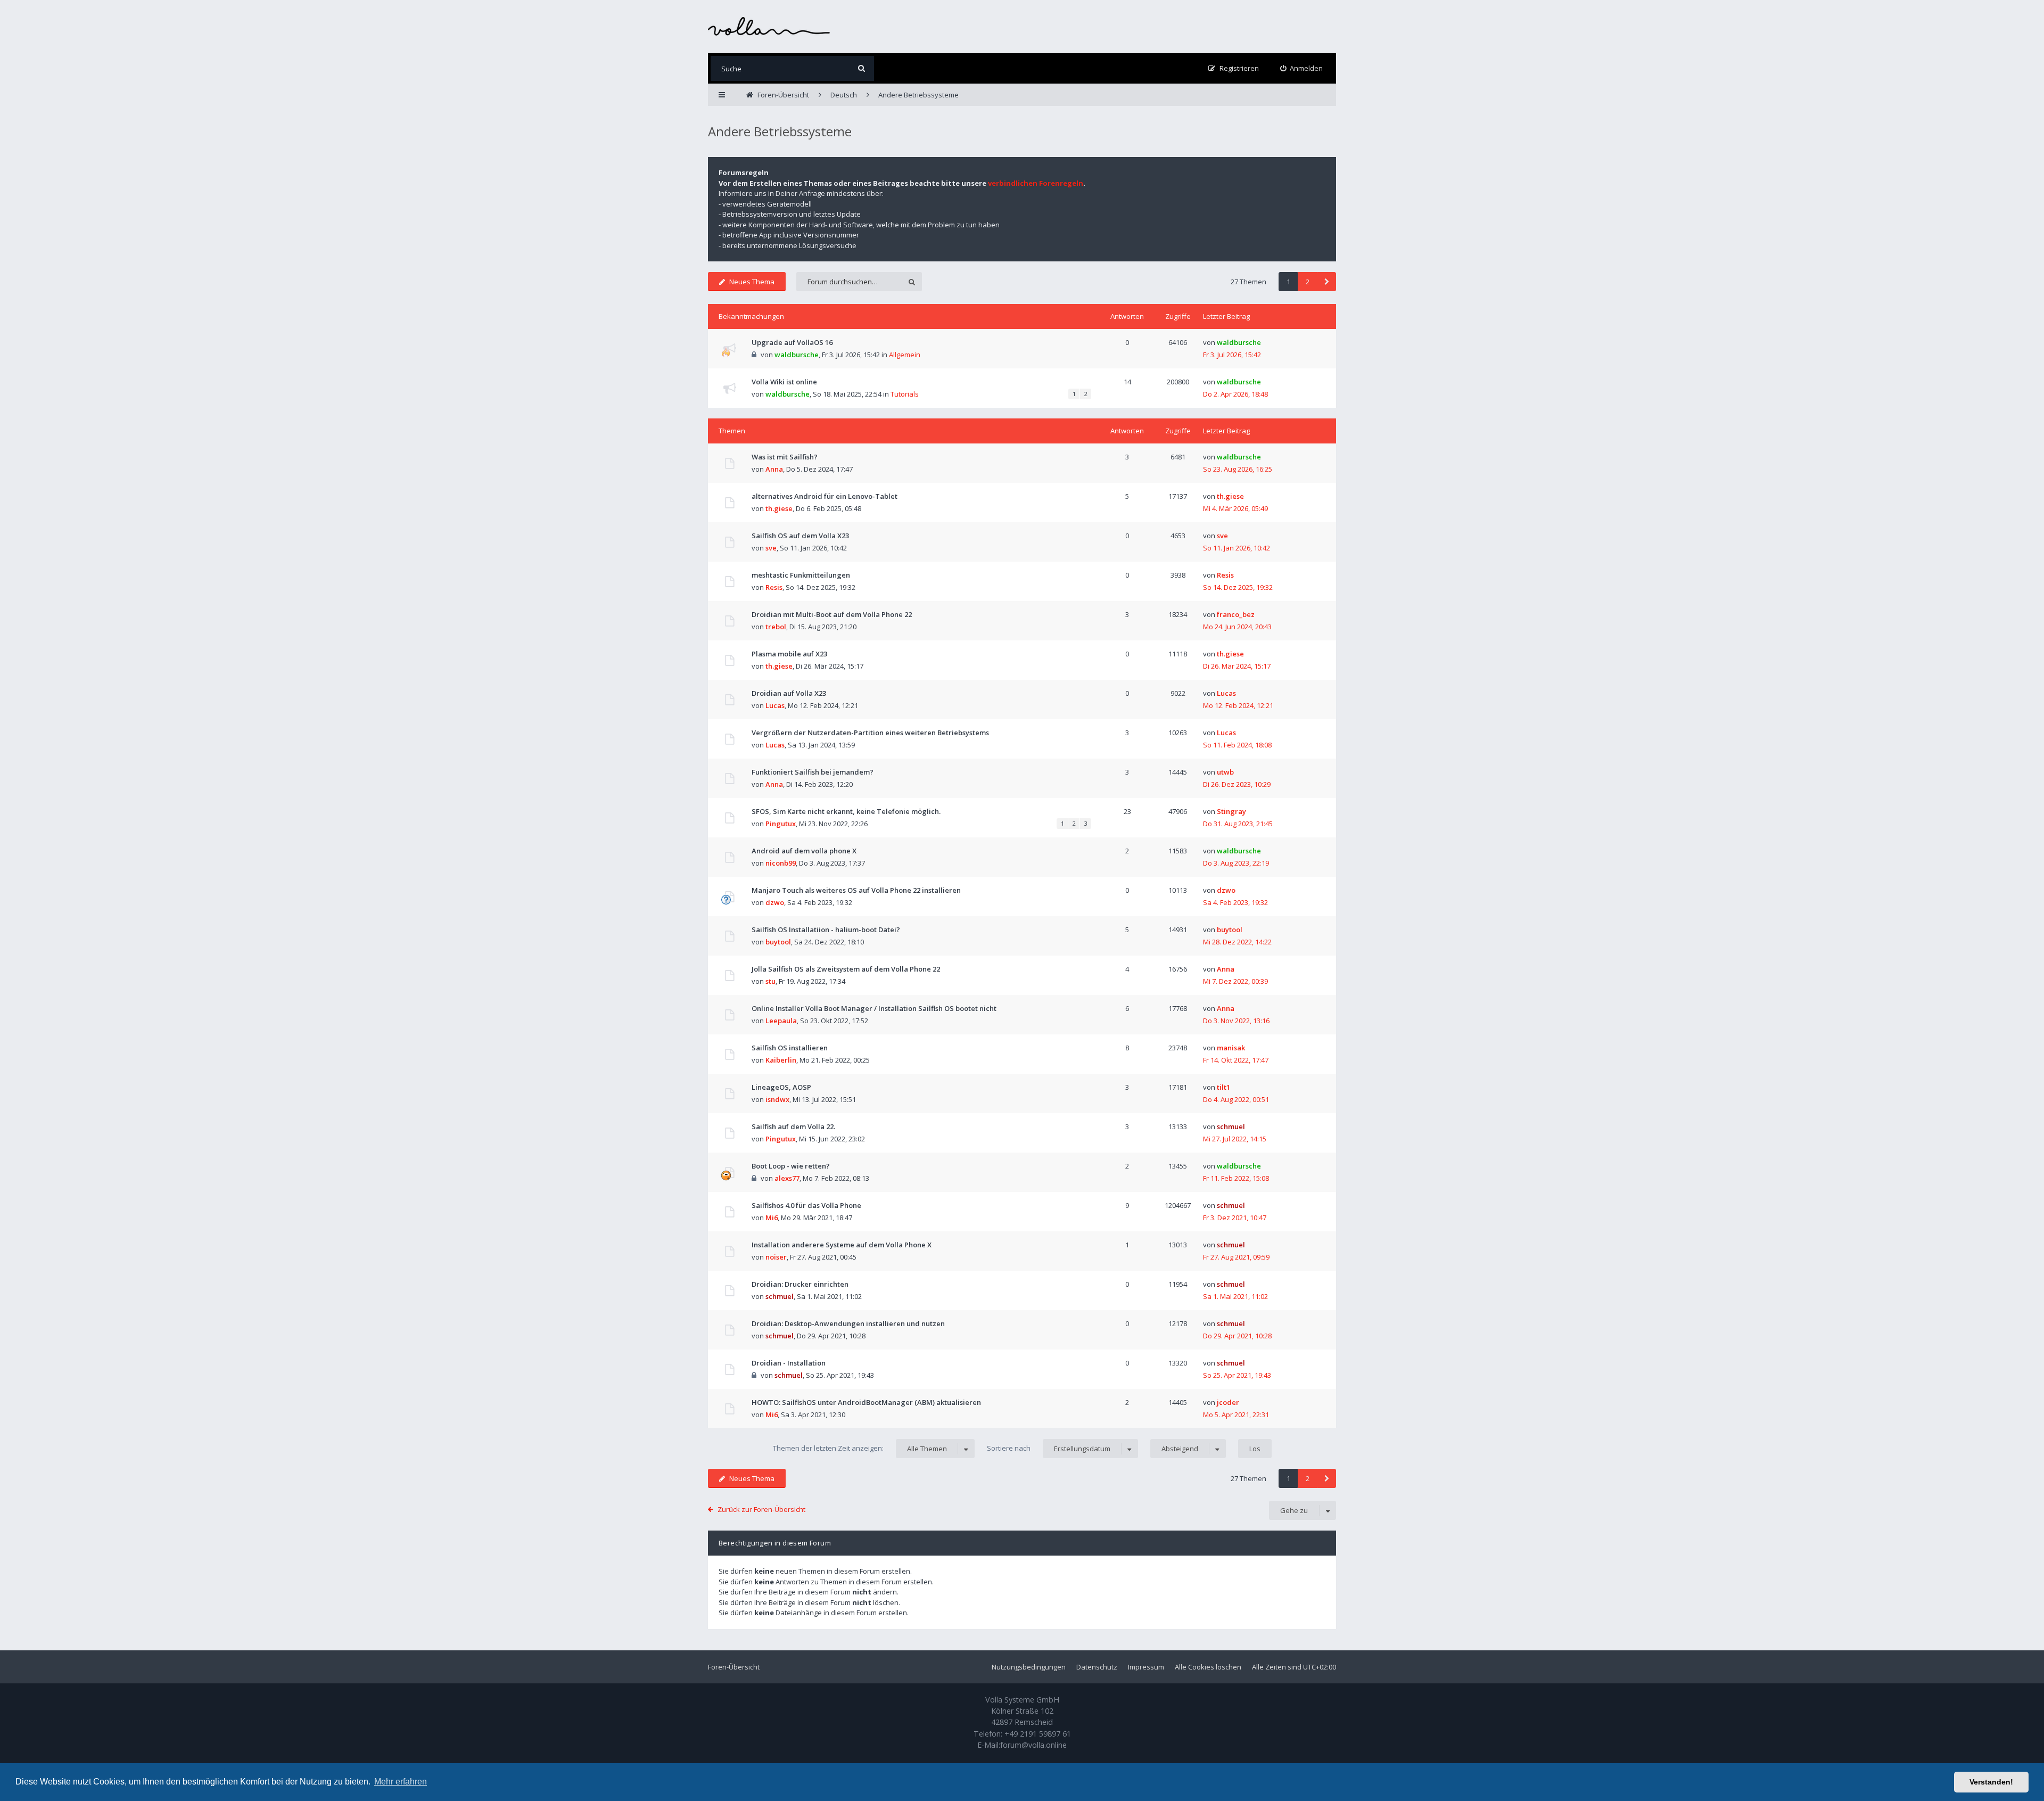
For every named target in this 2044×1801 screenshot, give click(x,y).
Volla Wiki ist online (784, 382)
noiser (776, 1257)
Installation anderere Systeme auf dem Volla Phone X (842, 1245)
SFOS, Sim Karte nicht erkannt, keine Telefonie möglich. (846, 811)
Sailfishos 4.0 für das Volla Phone (806, 1205)
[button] (1326, 282)
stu (770, 981)
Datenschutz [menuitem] (1097, 1667)
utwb (1225, 772)
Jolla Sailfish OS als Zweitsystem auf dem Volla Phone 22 (846, 969)
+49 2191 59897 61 (1038, 1734)
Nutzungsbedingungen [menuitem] (1029, 1667)
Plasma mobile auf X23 (789, 654)
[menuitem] (1302, 68)
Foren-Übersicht (734, 1667)
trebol (776, 627)
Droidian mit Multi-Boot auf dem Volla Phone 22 (832, 614)
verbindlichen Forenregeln (1036, 183)
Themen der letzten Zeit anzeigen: (860, 1448)
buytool (778, 942)
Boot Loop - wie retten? (791, 1166)
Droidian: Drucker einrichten (800, 1284)
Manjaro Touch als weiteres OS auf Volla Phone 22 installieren (856, 890)
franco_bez (1236, 614)
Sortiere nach (1049, 1448)
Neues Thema (752, 282)
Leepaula (781, 1021)
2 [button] (1308, 282)
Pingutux (781, 824)
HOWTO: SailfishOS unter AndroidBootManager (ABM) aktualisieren (866, 1402)
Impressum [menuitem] (1146, 1667)
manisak (1231, 1048)
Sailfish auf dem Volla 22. (793, 1126)
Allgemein (905, 355)
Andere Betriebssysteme (780, 131)
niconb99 (781, 863)
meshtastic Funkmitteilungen (801, 575)
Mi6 (772, 1218)
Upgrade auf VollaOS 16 (792, 342)
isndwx (777, 1099)
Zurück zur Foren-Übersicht (761, 1509)
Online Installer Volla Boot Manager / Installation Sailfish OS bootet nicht (874, 1008)
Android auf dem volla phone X (804, 851)
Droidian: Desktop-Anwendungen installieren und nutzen (848, 1323)
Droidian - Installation (789, 1363)
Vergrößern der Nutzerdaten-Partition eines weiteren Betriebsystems (870, 733)
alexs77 (787, 1178)
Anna (774, 469)
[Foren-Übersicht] (769, 26)
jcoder (1228, 1402)
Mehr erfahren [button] (401, 1782)
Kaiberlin (781, 1060)
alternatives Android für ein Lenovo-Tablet (825, 496)
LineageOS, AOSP (781, 1087)
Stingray (1231, 811)
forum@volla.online (1033, 1745)
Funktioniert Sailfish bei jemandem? (813, 772)
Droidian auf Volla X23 (789, 693)
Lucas (775, 705)
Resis (774, 587)
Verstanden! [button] (1991, 1782)
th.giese (779, 508)
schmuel (1231, 1126)
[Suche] (862, 68)
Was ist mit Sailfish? (785, 457)
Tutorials (905, 394)
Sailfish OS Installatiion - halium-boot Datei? (826, 930)
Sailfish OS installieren (790, 1048)
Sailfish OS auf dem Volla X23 (800, 536)
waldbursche (797, 355)
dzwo (775, 902)
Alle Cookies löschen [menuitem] (1208, 1667)
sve (771, 548)
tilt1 (1223, 1087)
